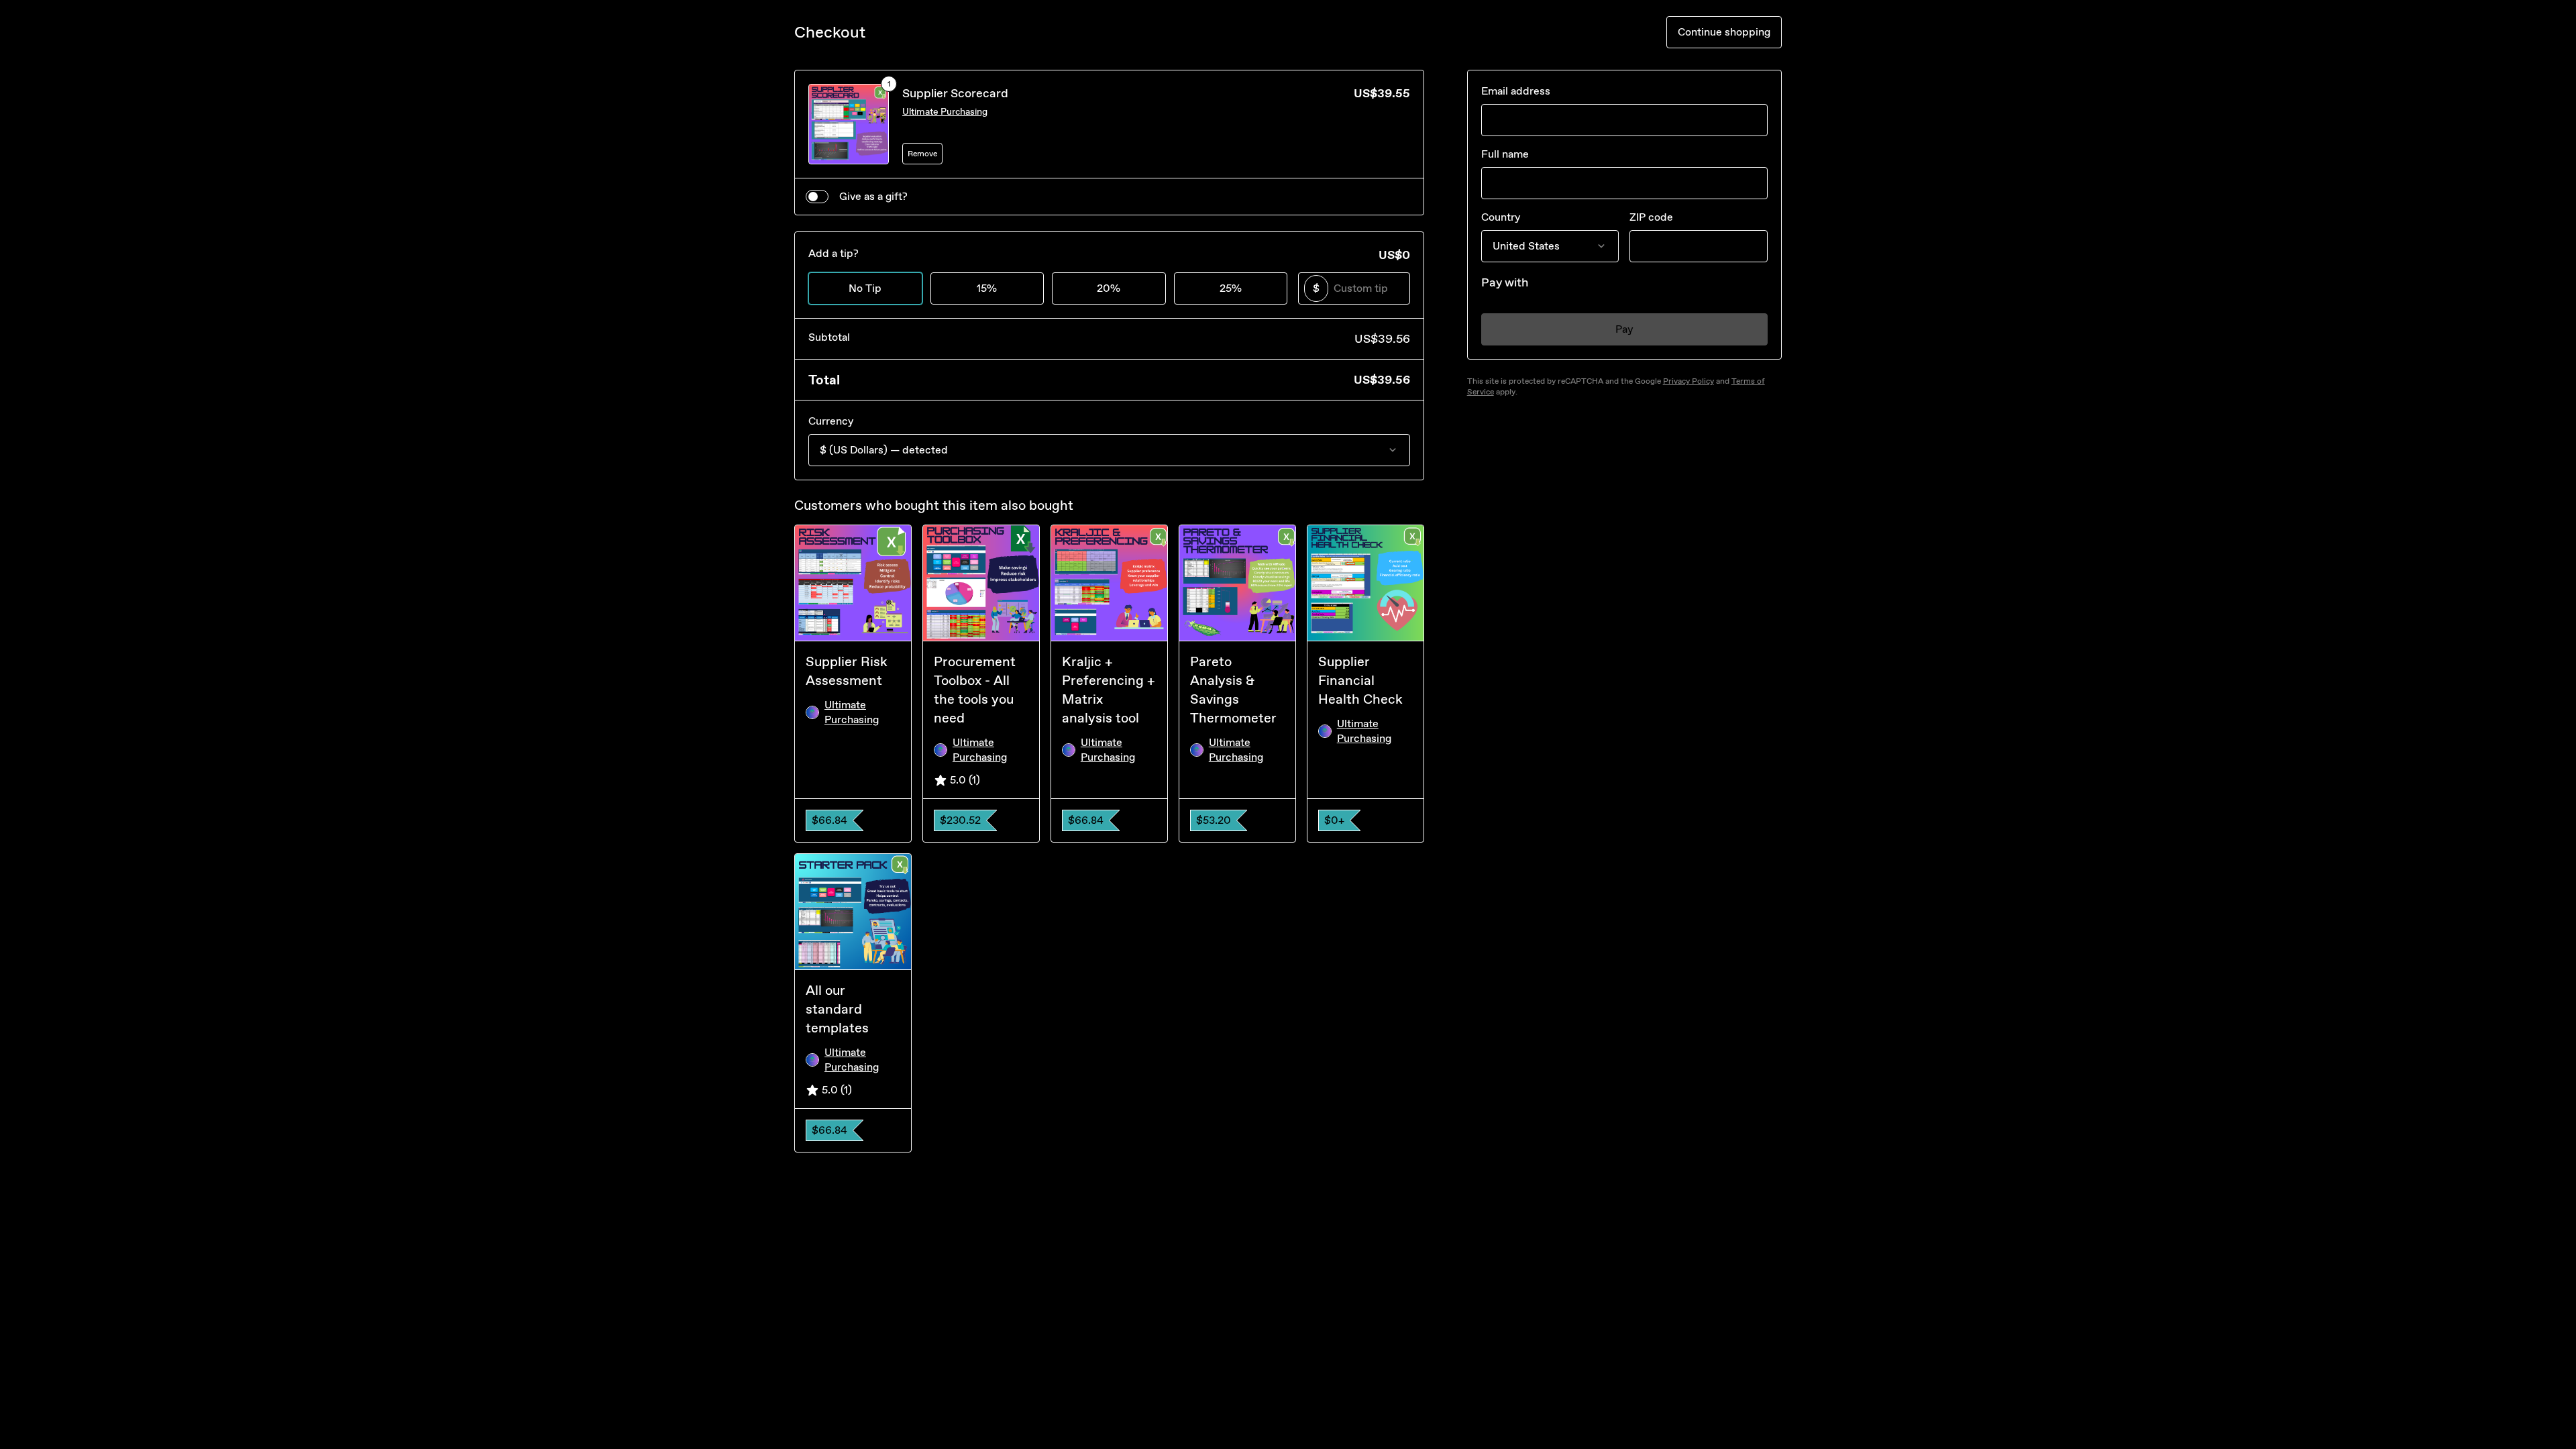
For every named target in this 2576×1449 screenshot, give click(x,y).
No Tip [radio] (865, 288)
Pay (1624, 329)
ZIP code (1651, 217)
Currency (831, 421)
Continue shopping (1724, 32)
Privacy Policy (1688, 381)
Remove (922, 154)
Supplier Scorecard (955, 93)
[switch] (817, 197)
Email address (1516, 91)
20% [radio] (1109, 288)
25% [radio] (1231, 288)
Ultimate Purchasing (945, 112)
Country (1501, 217)
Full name (1505, 154)
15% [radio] (987, 288)
